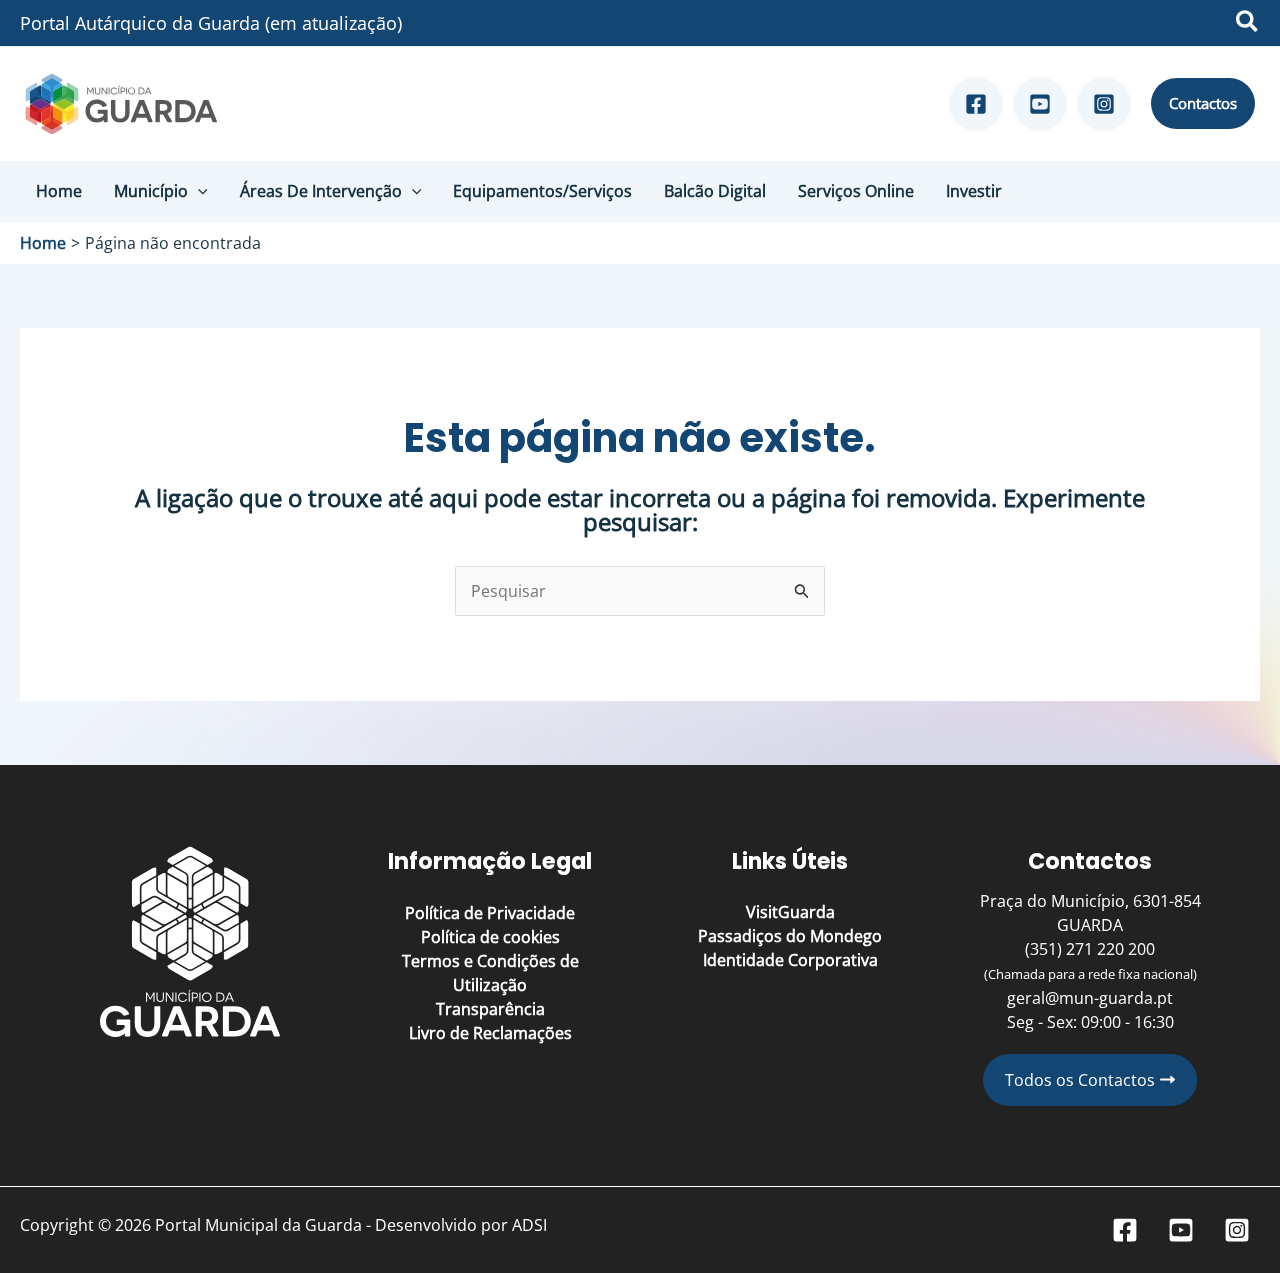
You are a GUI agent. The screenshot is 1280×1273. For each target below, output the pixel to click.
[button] (1248, 23)
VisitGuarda (790, 912)
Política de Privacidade (490, 913)
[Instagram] (1104, 104)
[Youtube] (1040, 104)
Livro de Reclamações (490, 1033)
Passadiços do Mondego (790, 936)
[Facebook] (976, 104)
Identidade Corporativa (790, 960)
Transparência (490, 1009)
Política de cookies (490, 937)
